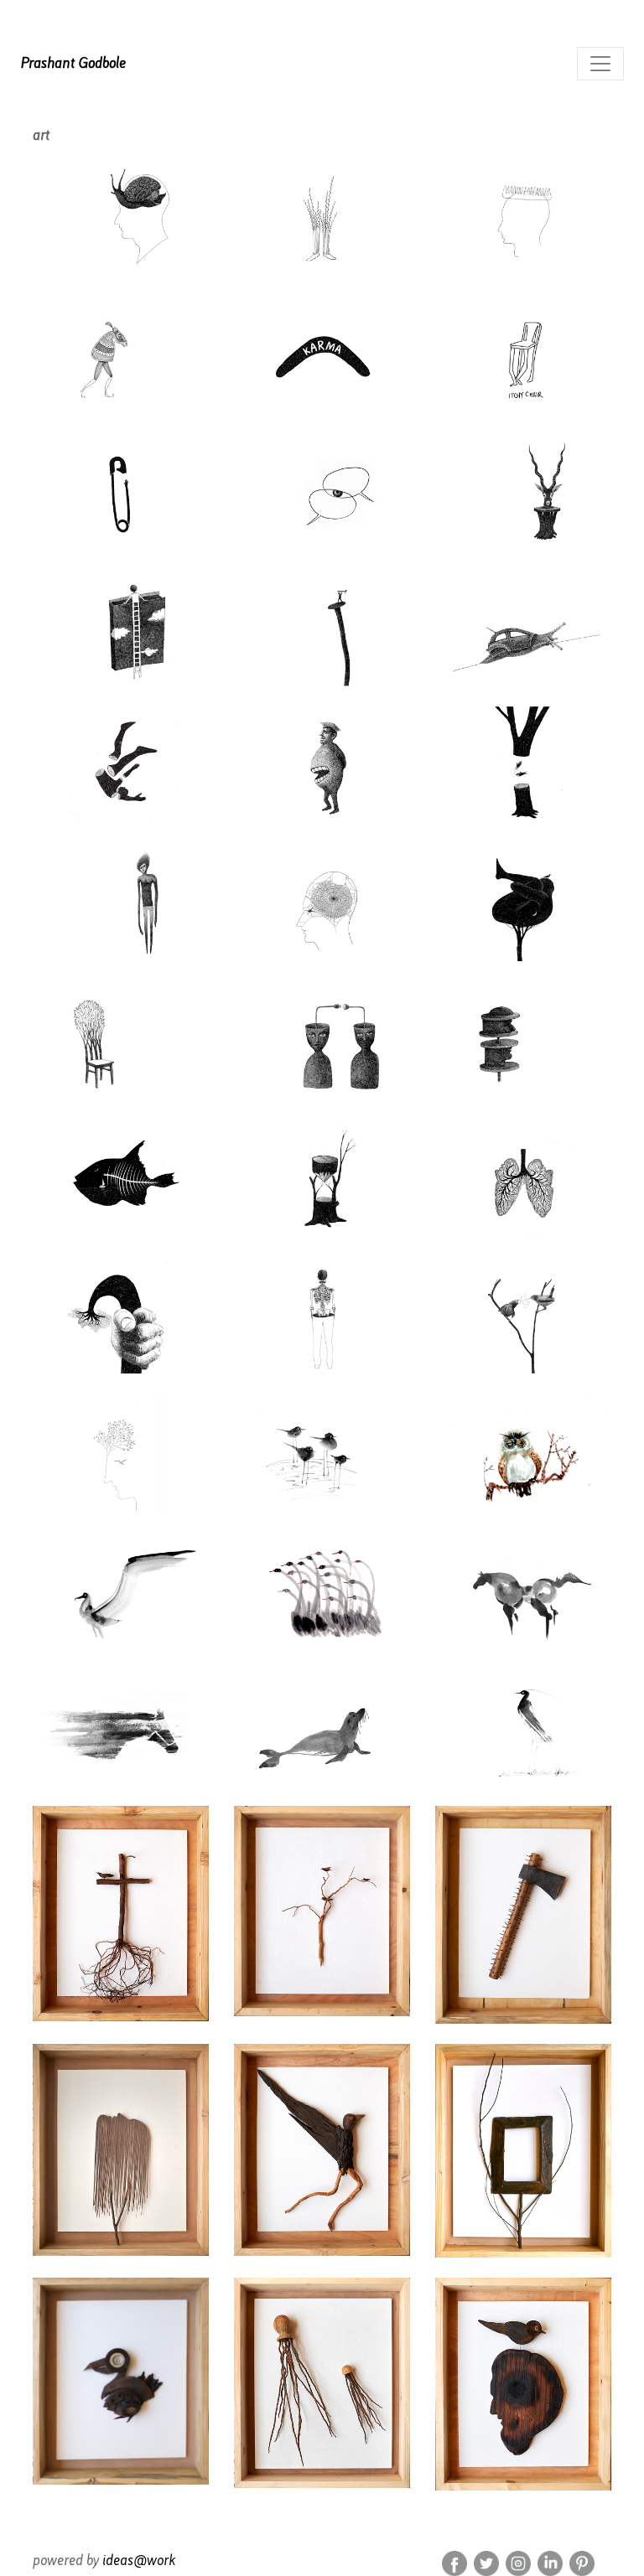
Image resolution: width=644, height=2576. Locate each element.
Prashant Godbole (73, 63)
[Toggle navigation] (600, 64)
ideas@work (139, 2560)
